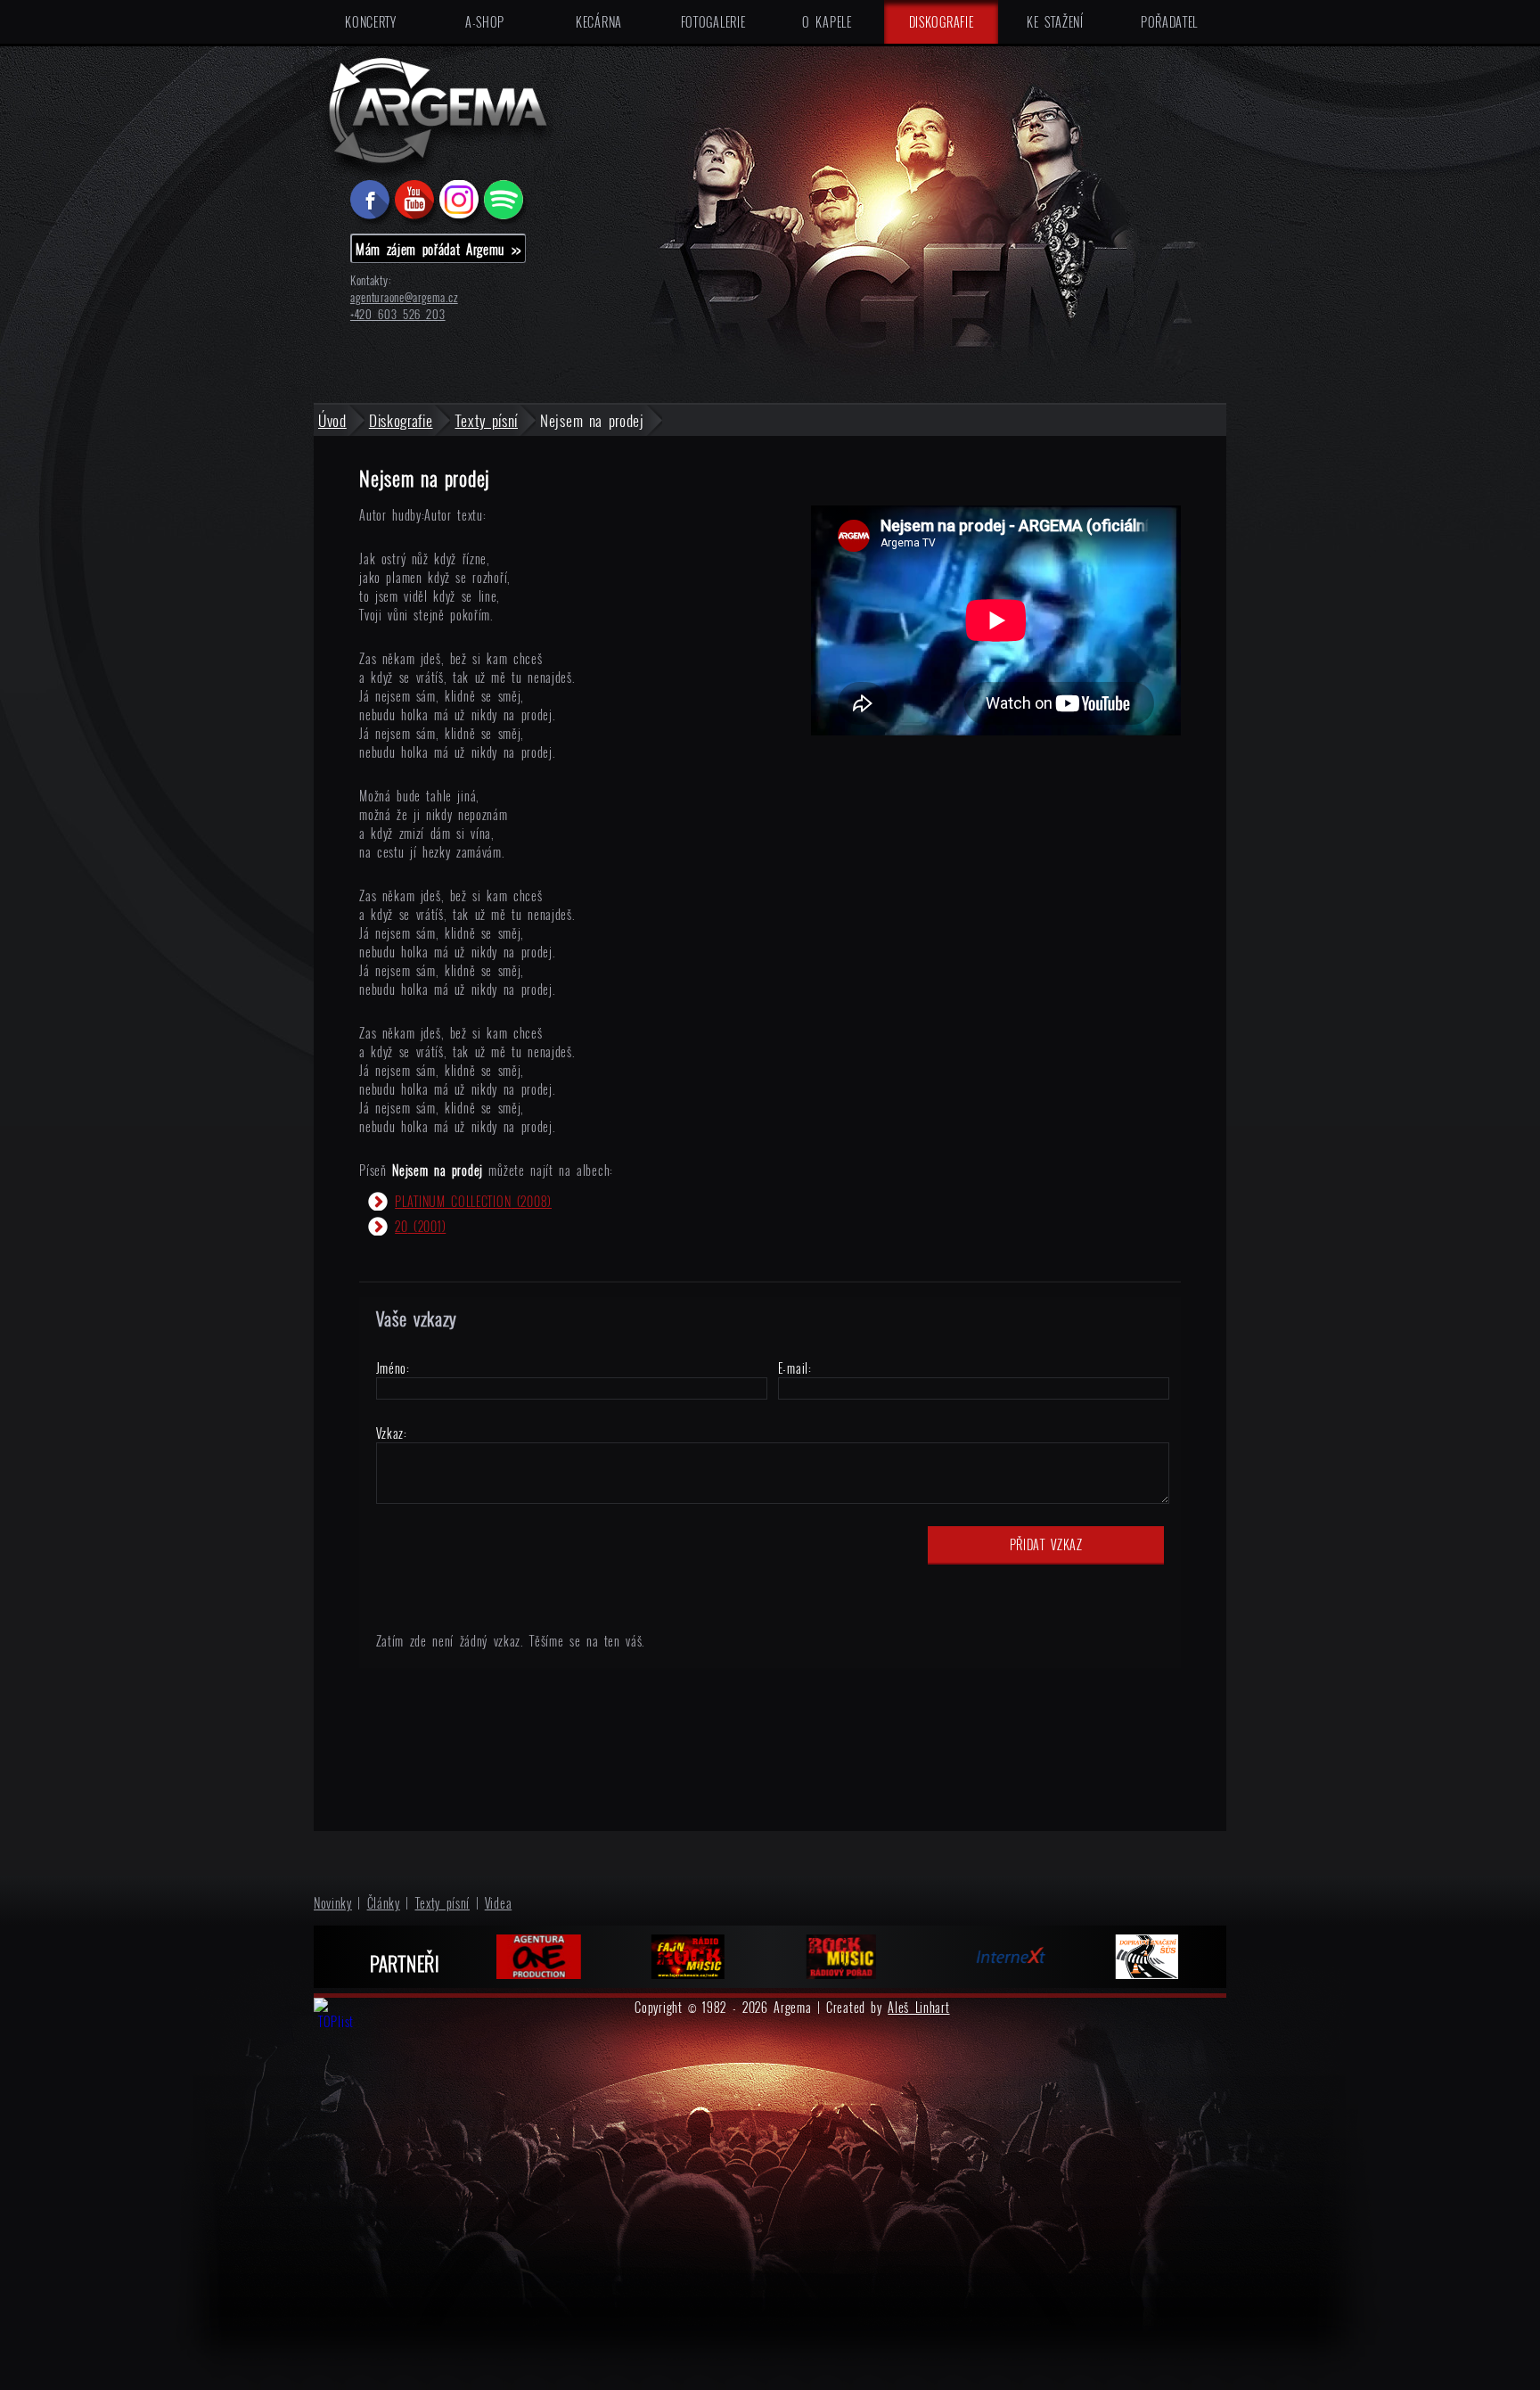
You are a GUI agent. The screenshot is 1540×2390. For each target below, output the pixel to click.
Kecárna (599, 22)
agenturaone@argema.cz (404, 297)
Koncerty (371, 22)
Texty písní (443, 1903)
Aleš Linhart (918, 2007)
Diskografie (942, 22)
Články (384, 1903)
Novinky (333, 1903)
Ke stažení (1055, 22)
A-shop (485, 22)
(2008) (473, 1201)
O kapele (827, 22)
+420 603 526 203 (398, 314)
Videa (499, 1903)
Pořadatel (1169, 22)
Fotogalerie (713, 22)
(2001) (420, 1226)
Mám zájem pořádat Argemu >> (438, 249)
